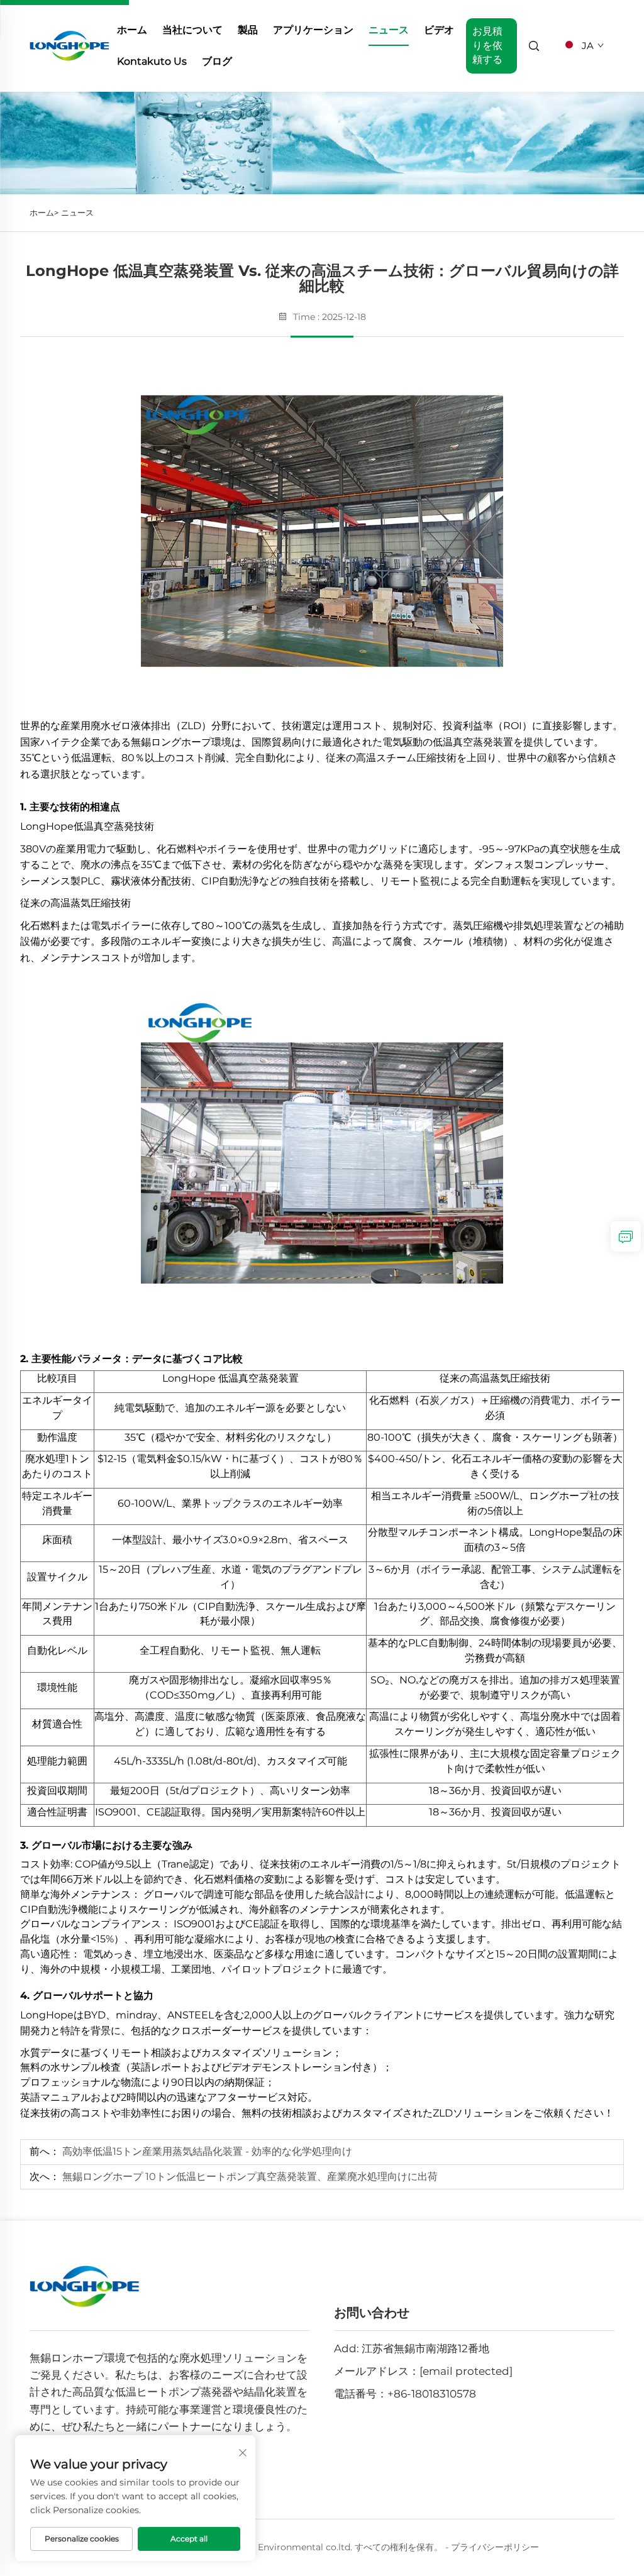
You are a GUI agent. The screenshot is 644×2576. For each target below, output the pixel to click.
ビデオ (439, 30)
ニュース (389, 30)
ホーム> (44, 212)
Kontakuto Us (152, 61)
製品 (248, 30)
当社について (192, 30)
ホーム (132, 30)
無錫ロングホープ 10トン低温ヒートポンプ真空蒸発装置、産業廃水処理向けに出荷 (249, 2177)
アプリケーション (313, 30)
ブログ (217, 61)
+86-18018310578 (432, 2394)
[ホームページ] (69, 45)
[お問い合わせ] (626, 1236)
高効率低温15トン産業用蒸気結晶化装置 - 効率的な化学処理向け (206, 2151)
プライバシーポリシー (495, 2547)
